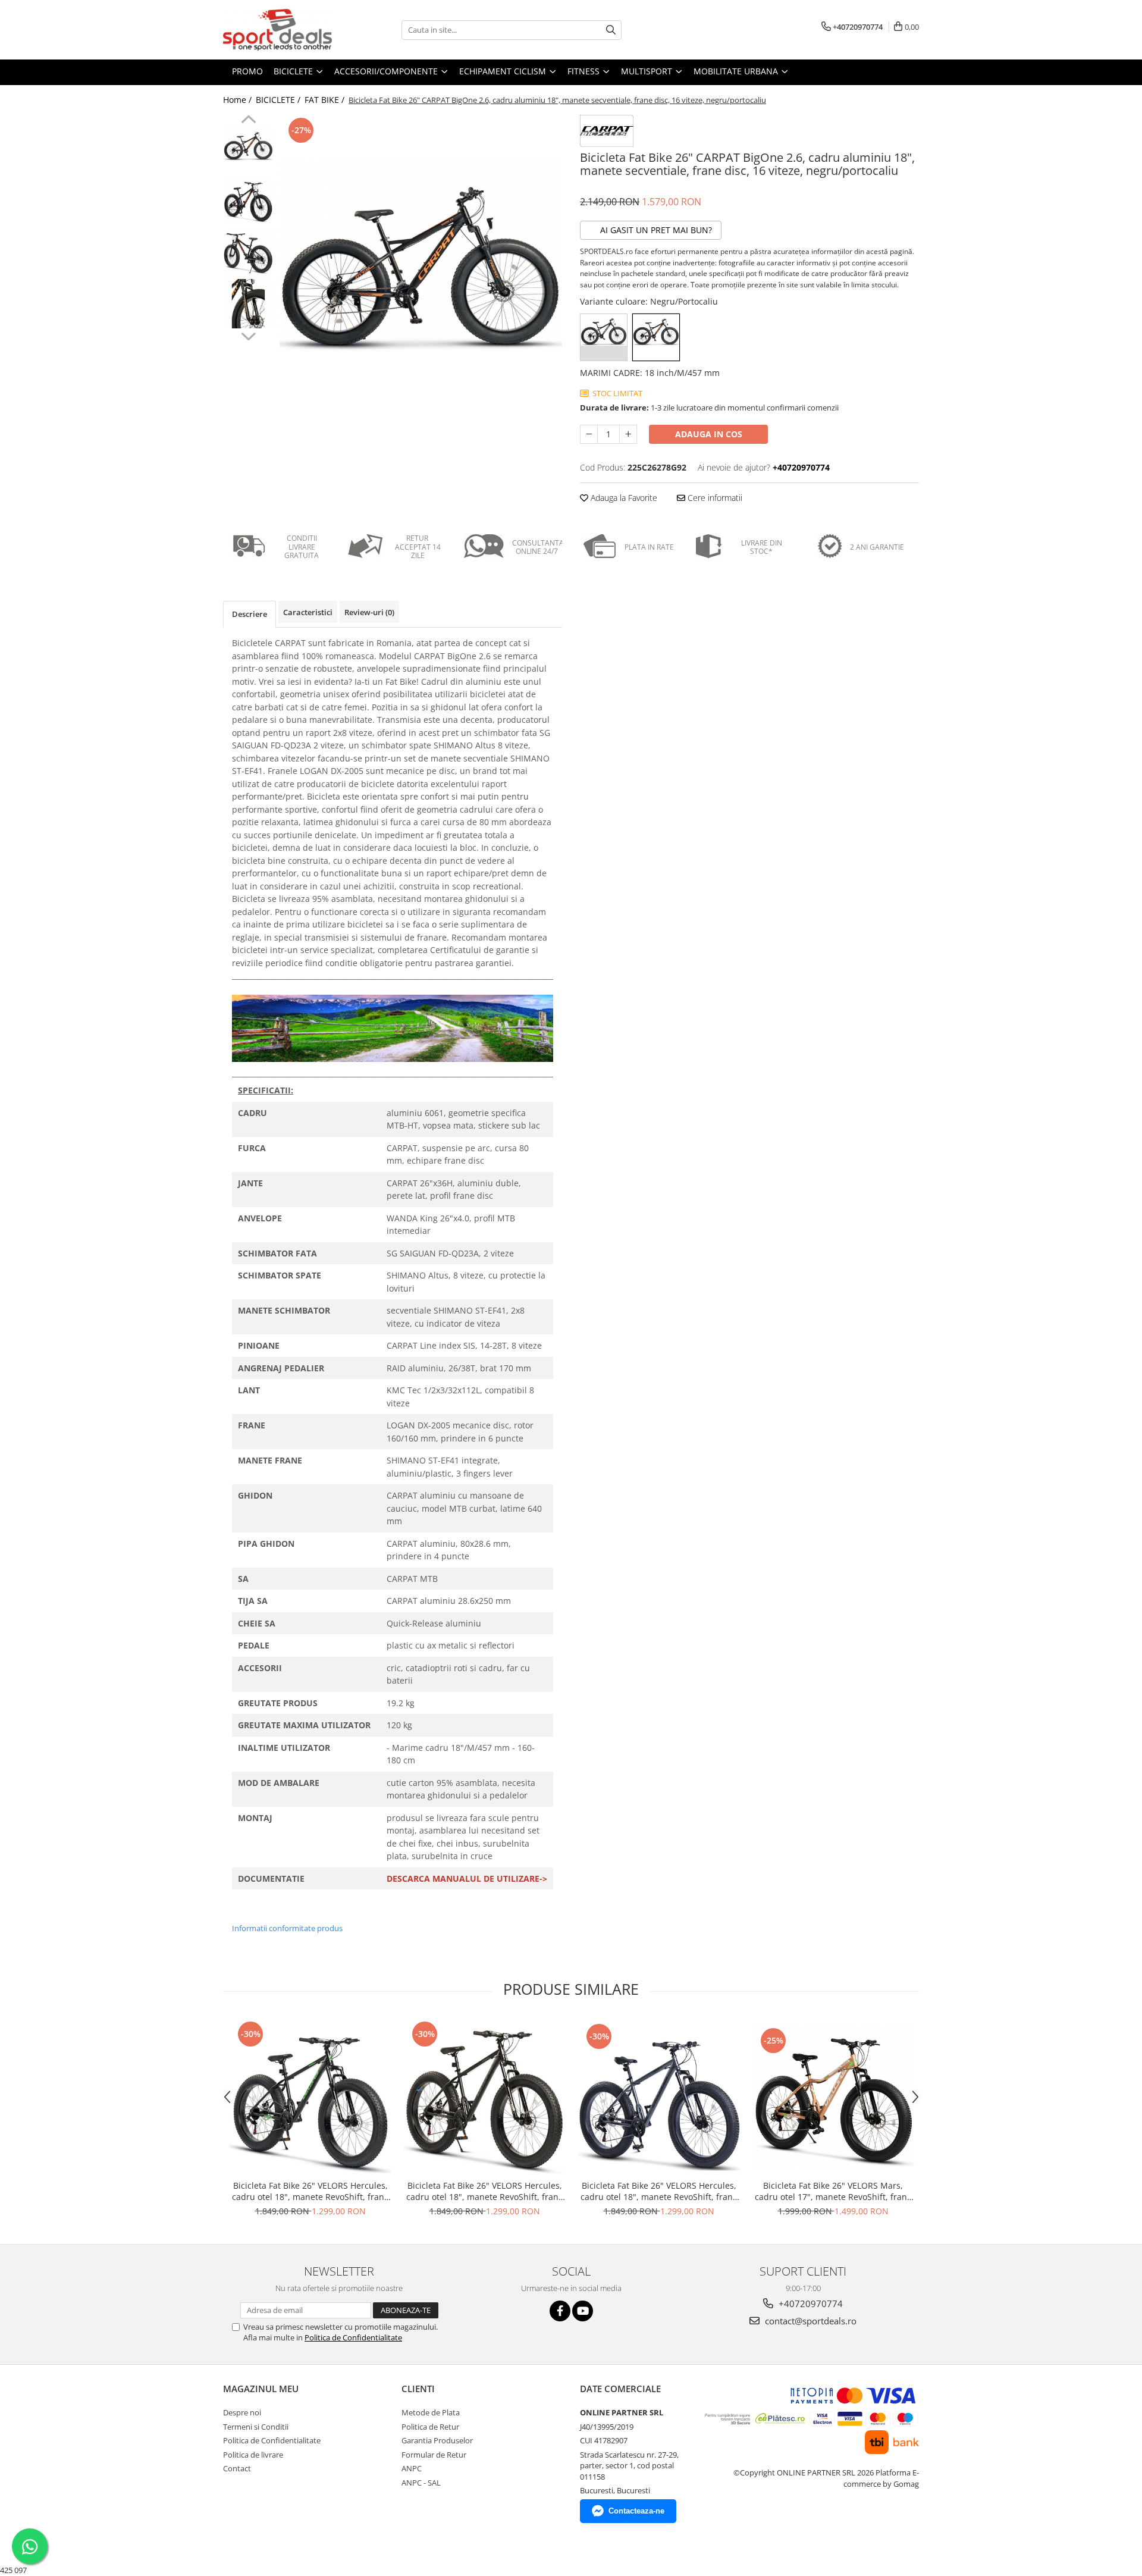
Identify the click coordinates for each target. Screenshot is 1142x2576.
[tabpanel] (421, 256)
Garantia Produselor (437, 2440)
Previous (248, 121)
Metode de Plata (431, 2412)
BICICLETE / (279, 100)
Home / (239, 100)
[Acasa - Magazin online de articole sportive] (283, 30)
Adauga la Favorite (623, 498)
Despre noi (242, 2412)
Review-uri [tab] (369, 612)
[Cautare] (611, 30)
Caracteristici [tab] (308, 612)
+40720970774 (810, 2304)
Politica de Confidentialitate (353, 2337)
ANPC (412, 2468)
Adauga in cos (709, 434)
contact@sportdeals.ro (810, 2321)
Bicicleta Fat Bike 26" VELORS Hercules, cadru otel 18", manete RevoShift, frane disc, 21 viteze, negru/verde (310, 2191)
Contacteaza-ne (636, 2511)
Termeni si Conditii (256, 2427)
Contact (237, 2468)
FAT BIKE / (326, 100)
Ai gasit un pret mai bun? (655, 230)
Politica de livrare (253, 2455)
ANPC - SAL (421, 2483)
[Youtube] (583, 2311)
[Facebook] (560, 2311)
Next (248, 335)
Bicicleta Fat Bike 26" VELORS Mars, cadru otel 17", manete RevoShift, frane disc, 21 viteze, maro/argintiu (833, 2191)
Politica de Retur (430, 2427)
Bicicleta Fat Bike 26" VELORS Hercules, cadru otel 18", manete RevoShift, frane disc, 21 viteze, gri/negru (659, 2191)
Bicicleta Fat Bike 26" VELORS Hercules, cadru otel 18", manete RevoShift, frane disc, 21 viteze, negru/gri (485, 2191)
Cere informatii (714, 498)
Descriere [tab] (250, 614)
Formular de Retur (434, 2455)
